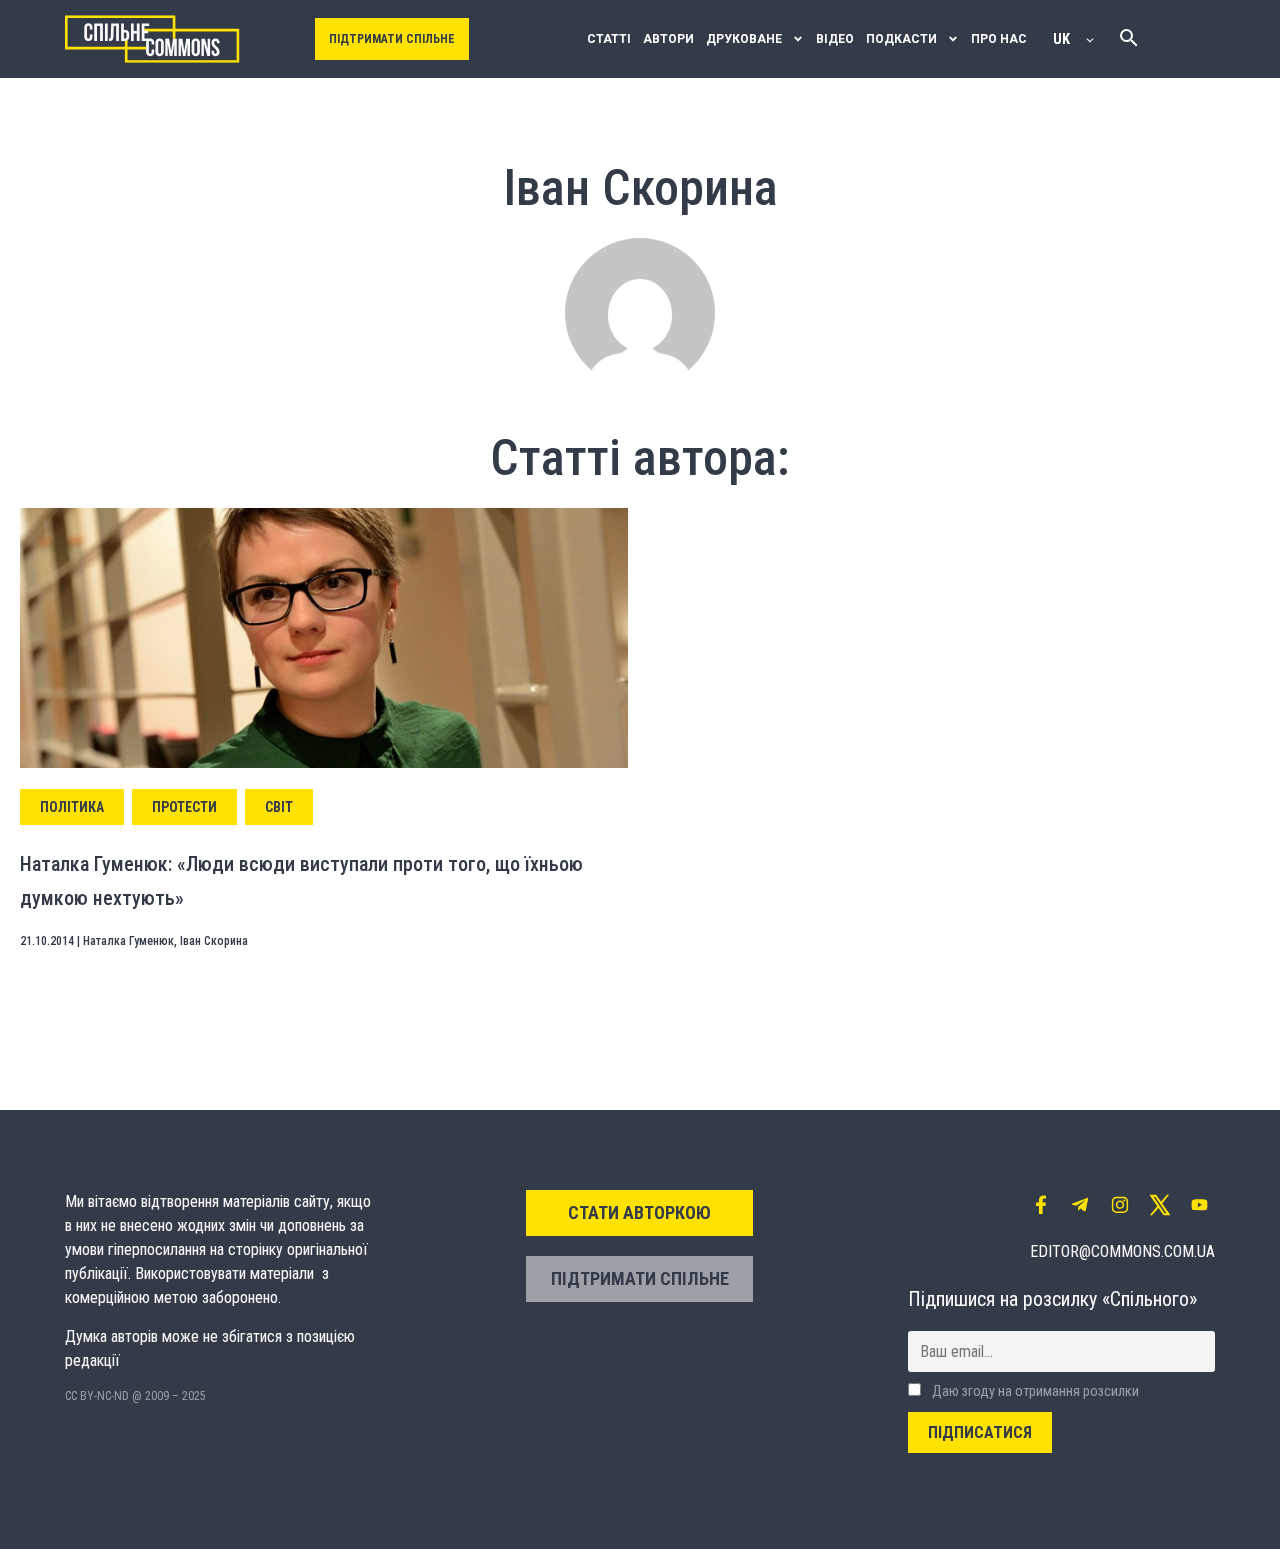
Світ (279, 807)
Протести (184, 807)
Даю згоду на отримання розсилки (1034, 1391)
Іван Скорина (214, 941)
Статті (609, 39)
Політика (72, 807)
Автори (668, 39)
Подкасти (901, 39)
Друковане (744, 39)
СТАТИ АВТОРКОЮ (639, 1212)
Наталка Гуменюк (128, 941)
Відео (835, 39)
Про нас (999, 39)
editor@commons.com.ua (1122, 1251)
